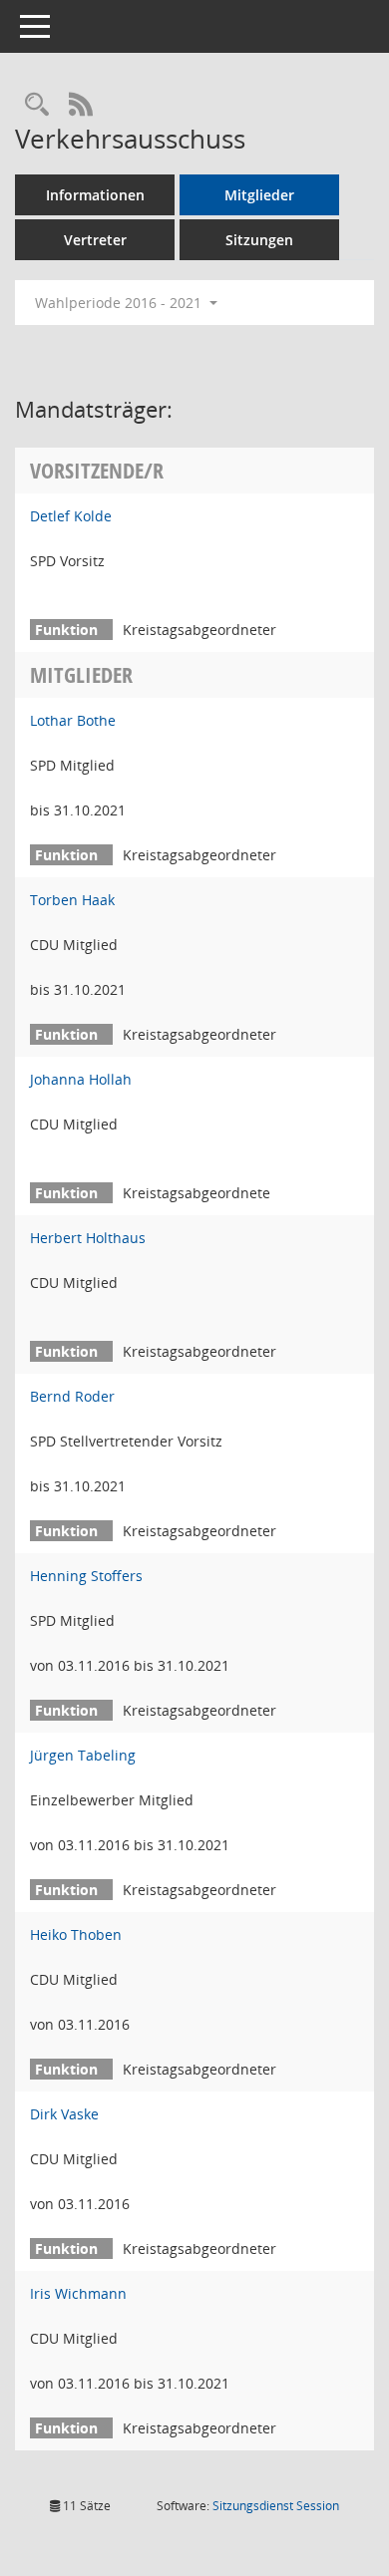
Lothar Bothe (73, 720)
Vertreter (95, 240)
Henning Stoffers (86, 1576)
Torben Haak (72, 900)
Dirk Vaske (64, 2114)
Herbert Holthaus (88, 1238)
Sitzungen (259, 240)
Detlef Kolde (71, 516)
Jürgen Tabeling (83, 1755)
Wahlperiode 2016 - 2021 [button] (120, 303)
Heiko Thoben (76, 1934)
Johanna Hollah (81, 1079)
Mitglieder (259, 195)
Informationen (95, 195)
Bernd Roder (72, 1396)
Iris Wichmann (78, 2293)
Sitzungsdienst (276, 2506)
